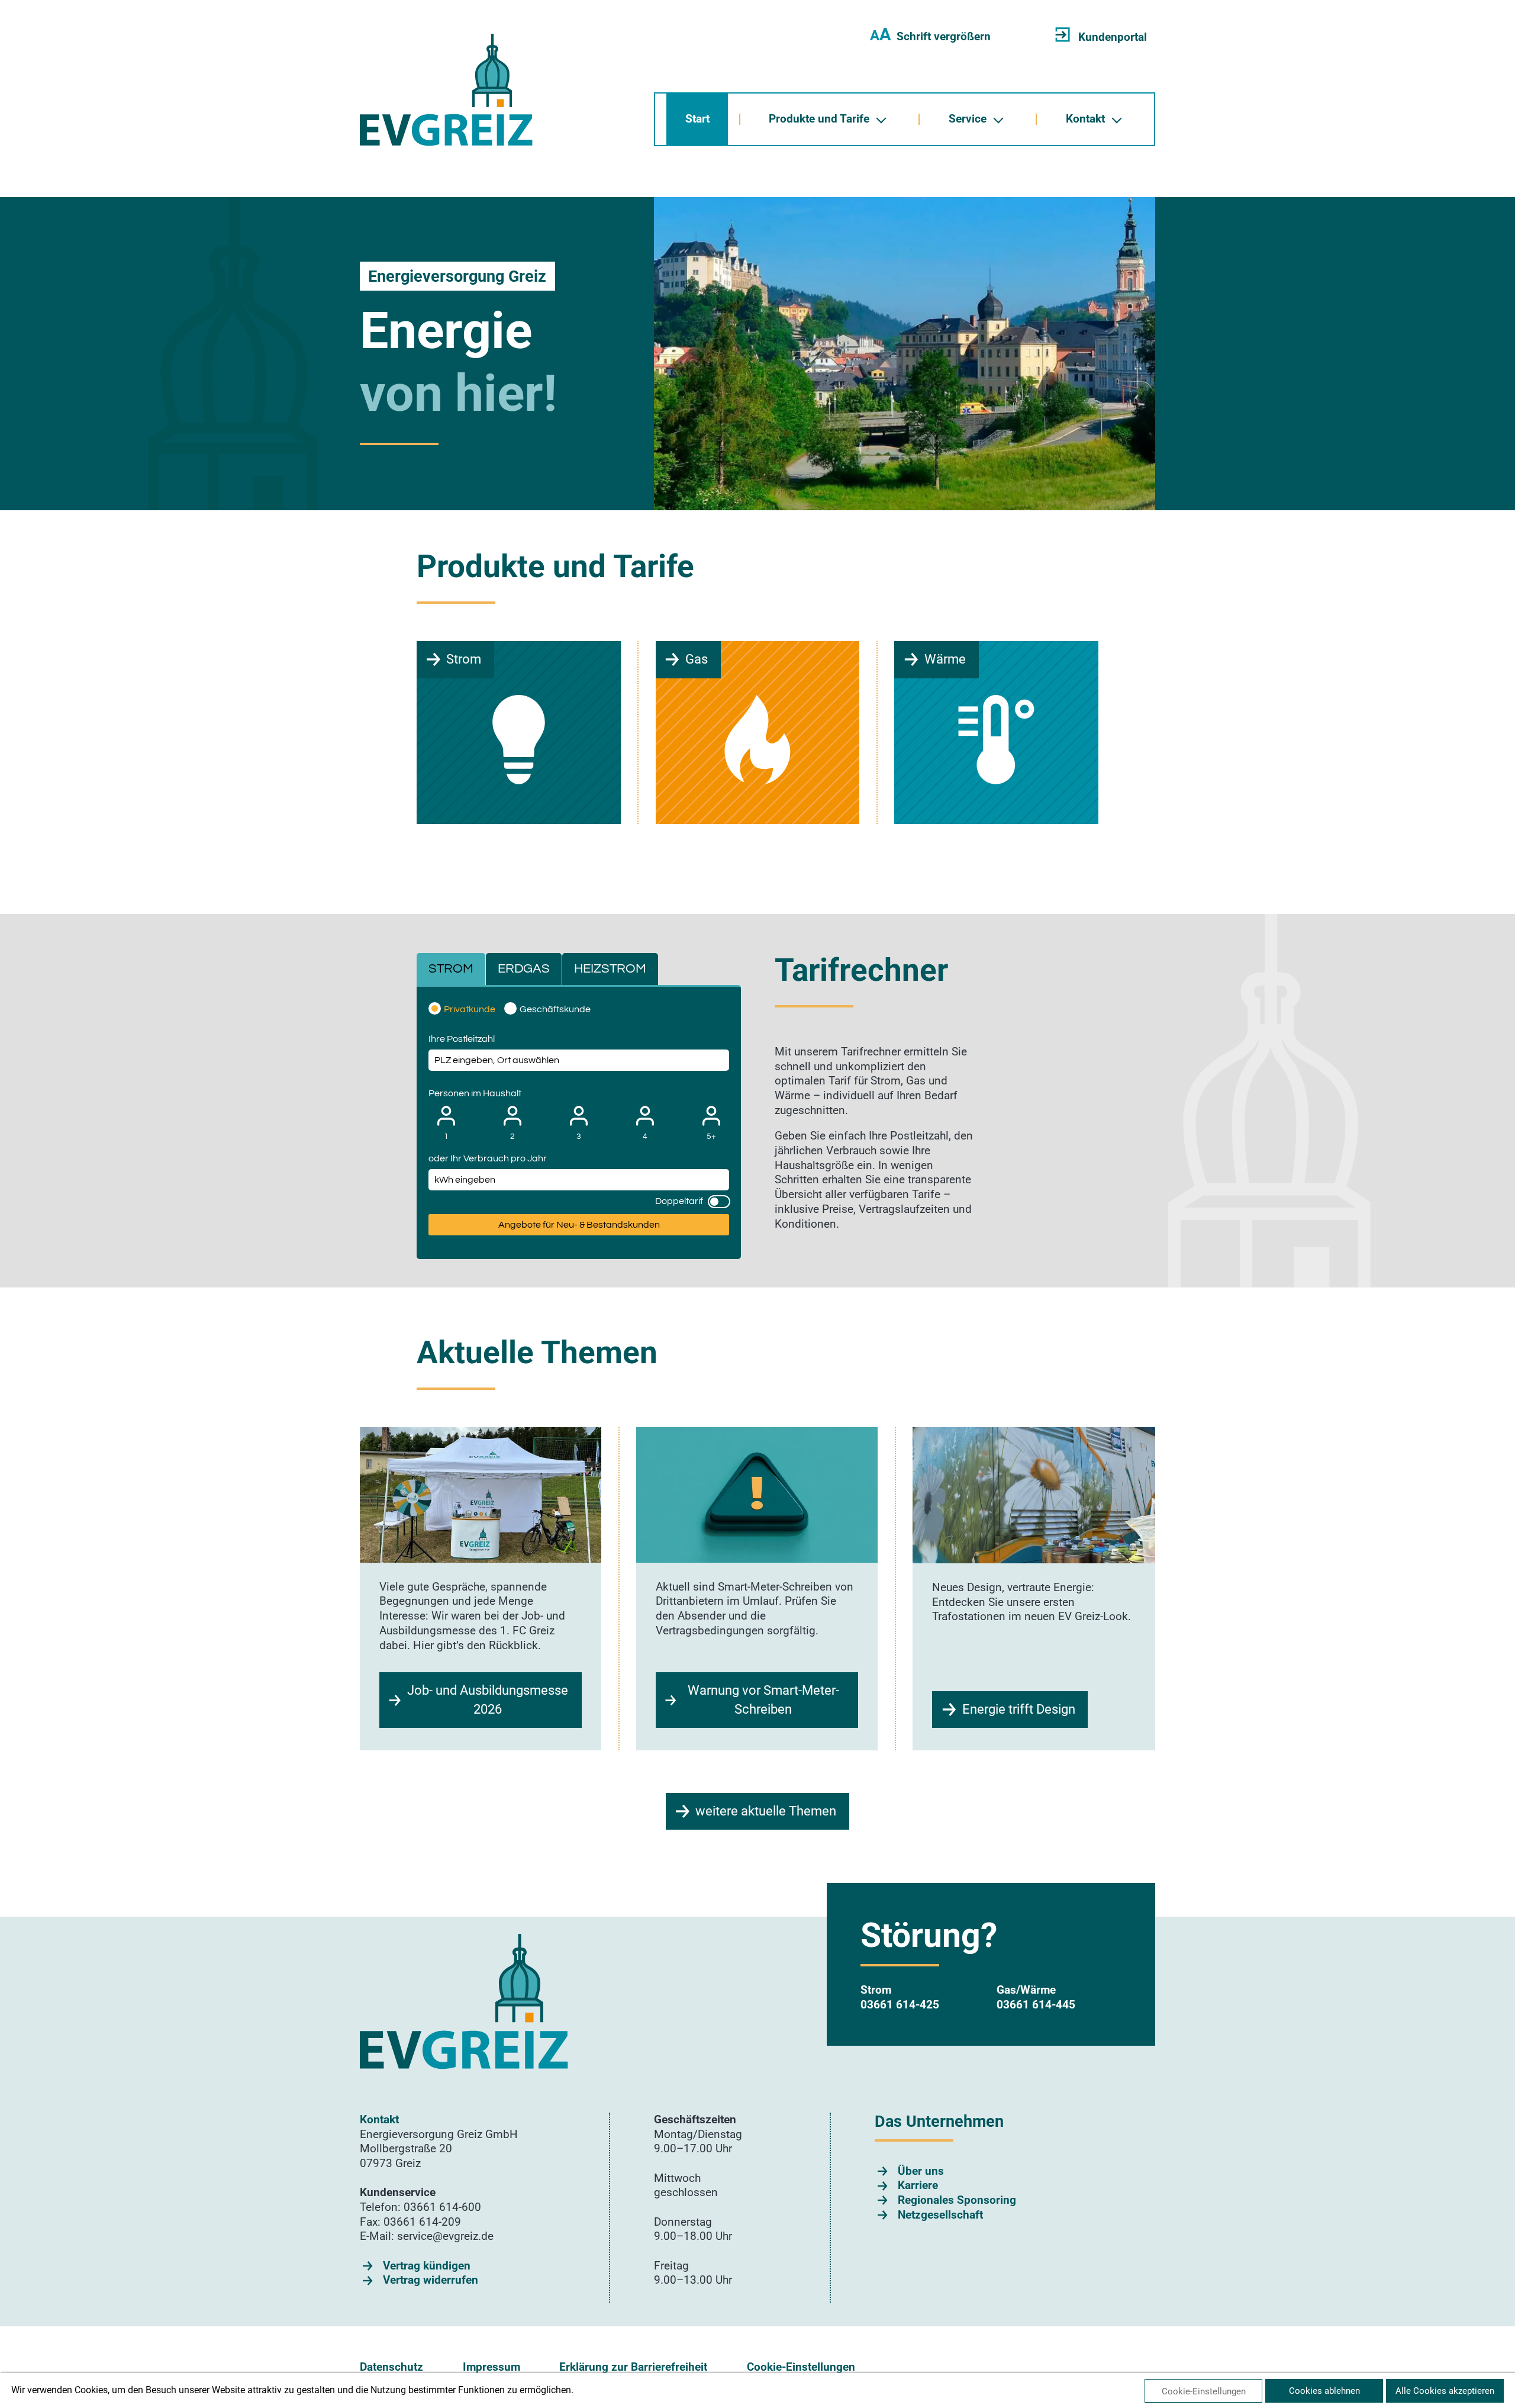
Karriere (918, 2185)
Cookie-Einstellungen (801, 2367)
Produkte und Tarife (819, 119)
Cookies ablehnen (1324, 2391)
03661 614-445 (1036, 2005)
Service (968, 119)
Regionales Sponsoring (957, 2200)
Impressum (491, 2367)
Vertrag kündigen (427, 2266)
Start (697, 119)
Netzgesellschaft (940, 2215)
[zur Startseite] (446, 90)
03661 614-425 (900, 2005)
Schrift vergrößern (930, 36)
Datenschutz (391, 2367)
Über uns (921, 2171)
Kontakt (1085, 119)
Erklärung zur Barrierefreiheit (633, 2367)
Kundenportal (1113, 37)
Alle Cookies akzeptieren (1445, 2391)
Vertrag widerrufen (431, 2280)
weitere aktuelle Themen (766, 1811)
